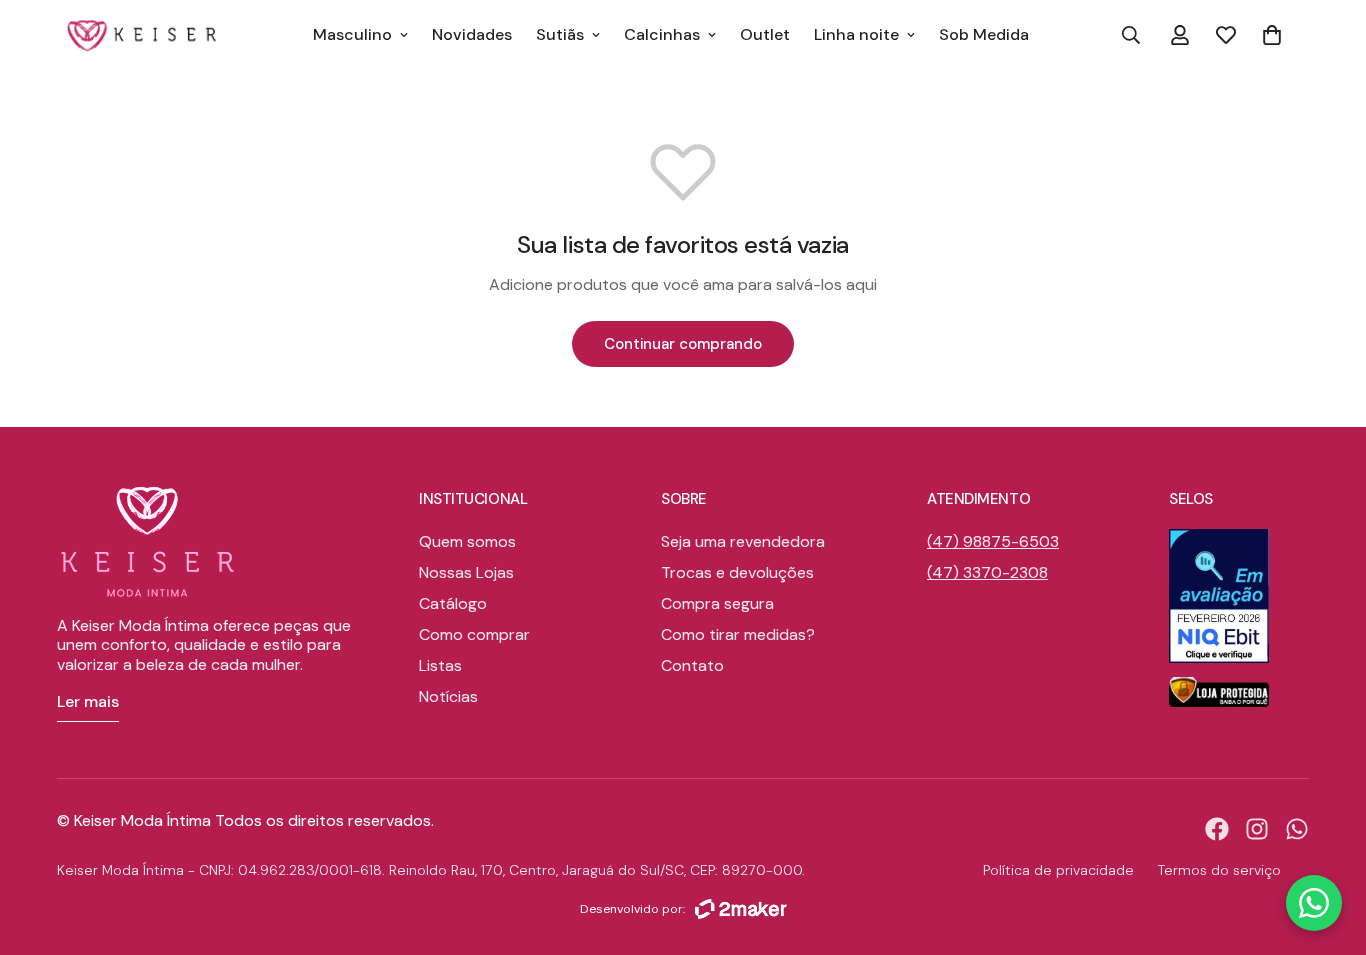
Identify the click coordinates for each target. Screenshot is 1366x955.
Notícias (448, 696)
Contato (692, 665)
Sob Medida (984, 34)
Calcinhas (662, 34)
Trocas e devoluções (737, 572)
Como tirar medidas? (738, 634)
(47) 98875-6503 (993, 541)
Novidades (472, 34)
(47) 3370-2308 (987, 572)
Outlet (765, 34)
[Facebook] (1217, 829)
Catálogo (453, 603)
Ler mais (88, 701)
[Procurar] (1131, 35)
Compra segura (717, 603)
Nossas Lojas (466, 572)
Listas (440, 665)
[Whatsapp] (1297, 829)
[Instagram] (1257, 829)
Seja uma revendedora (743, 541)
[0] (1272, 35)
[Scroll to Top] (1327, 846)
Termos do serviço (1219, 870)
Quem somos (467, 541)
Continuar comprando (683, 344)
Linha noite (856, 34)
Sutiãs (560, 34)
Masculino (352, 34)
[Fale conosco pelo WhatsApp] (1314, 903)
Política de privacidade (1058, 870)
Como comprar (474, 634)
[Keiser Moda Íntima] (142, 35)
